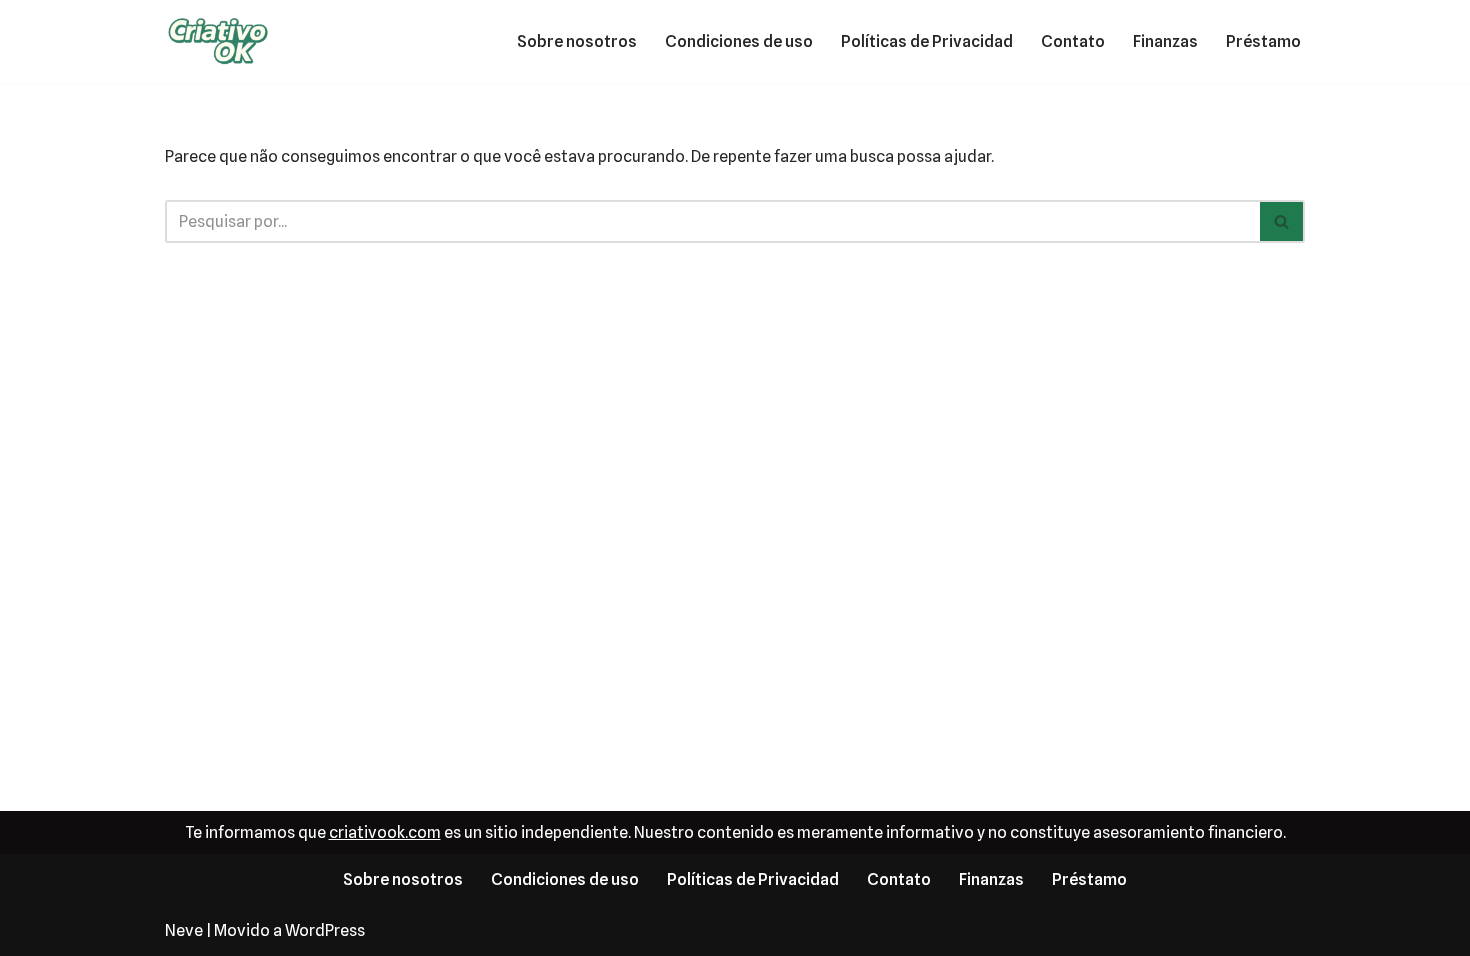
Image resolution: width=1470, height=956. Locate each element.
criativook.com (385, 832)
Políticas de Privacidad (927, 41)
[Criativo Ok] (225, 41)
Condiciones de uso (739, 41)
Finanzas (1165, 41)
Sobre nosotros (577, 41)
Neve (184, 930)
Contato (1073, 41)
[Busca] (1282, 221)
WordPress (325, 930)
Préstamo (1263, 41)
